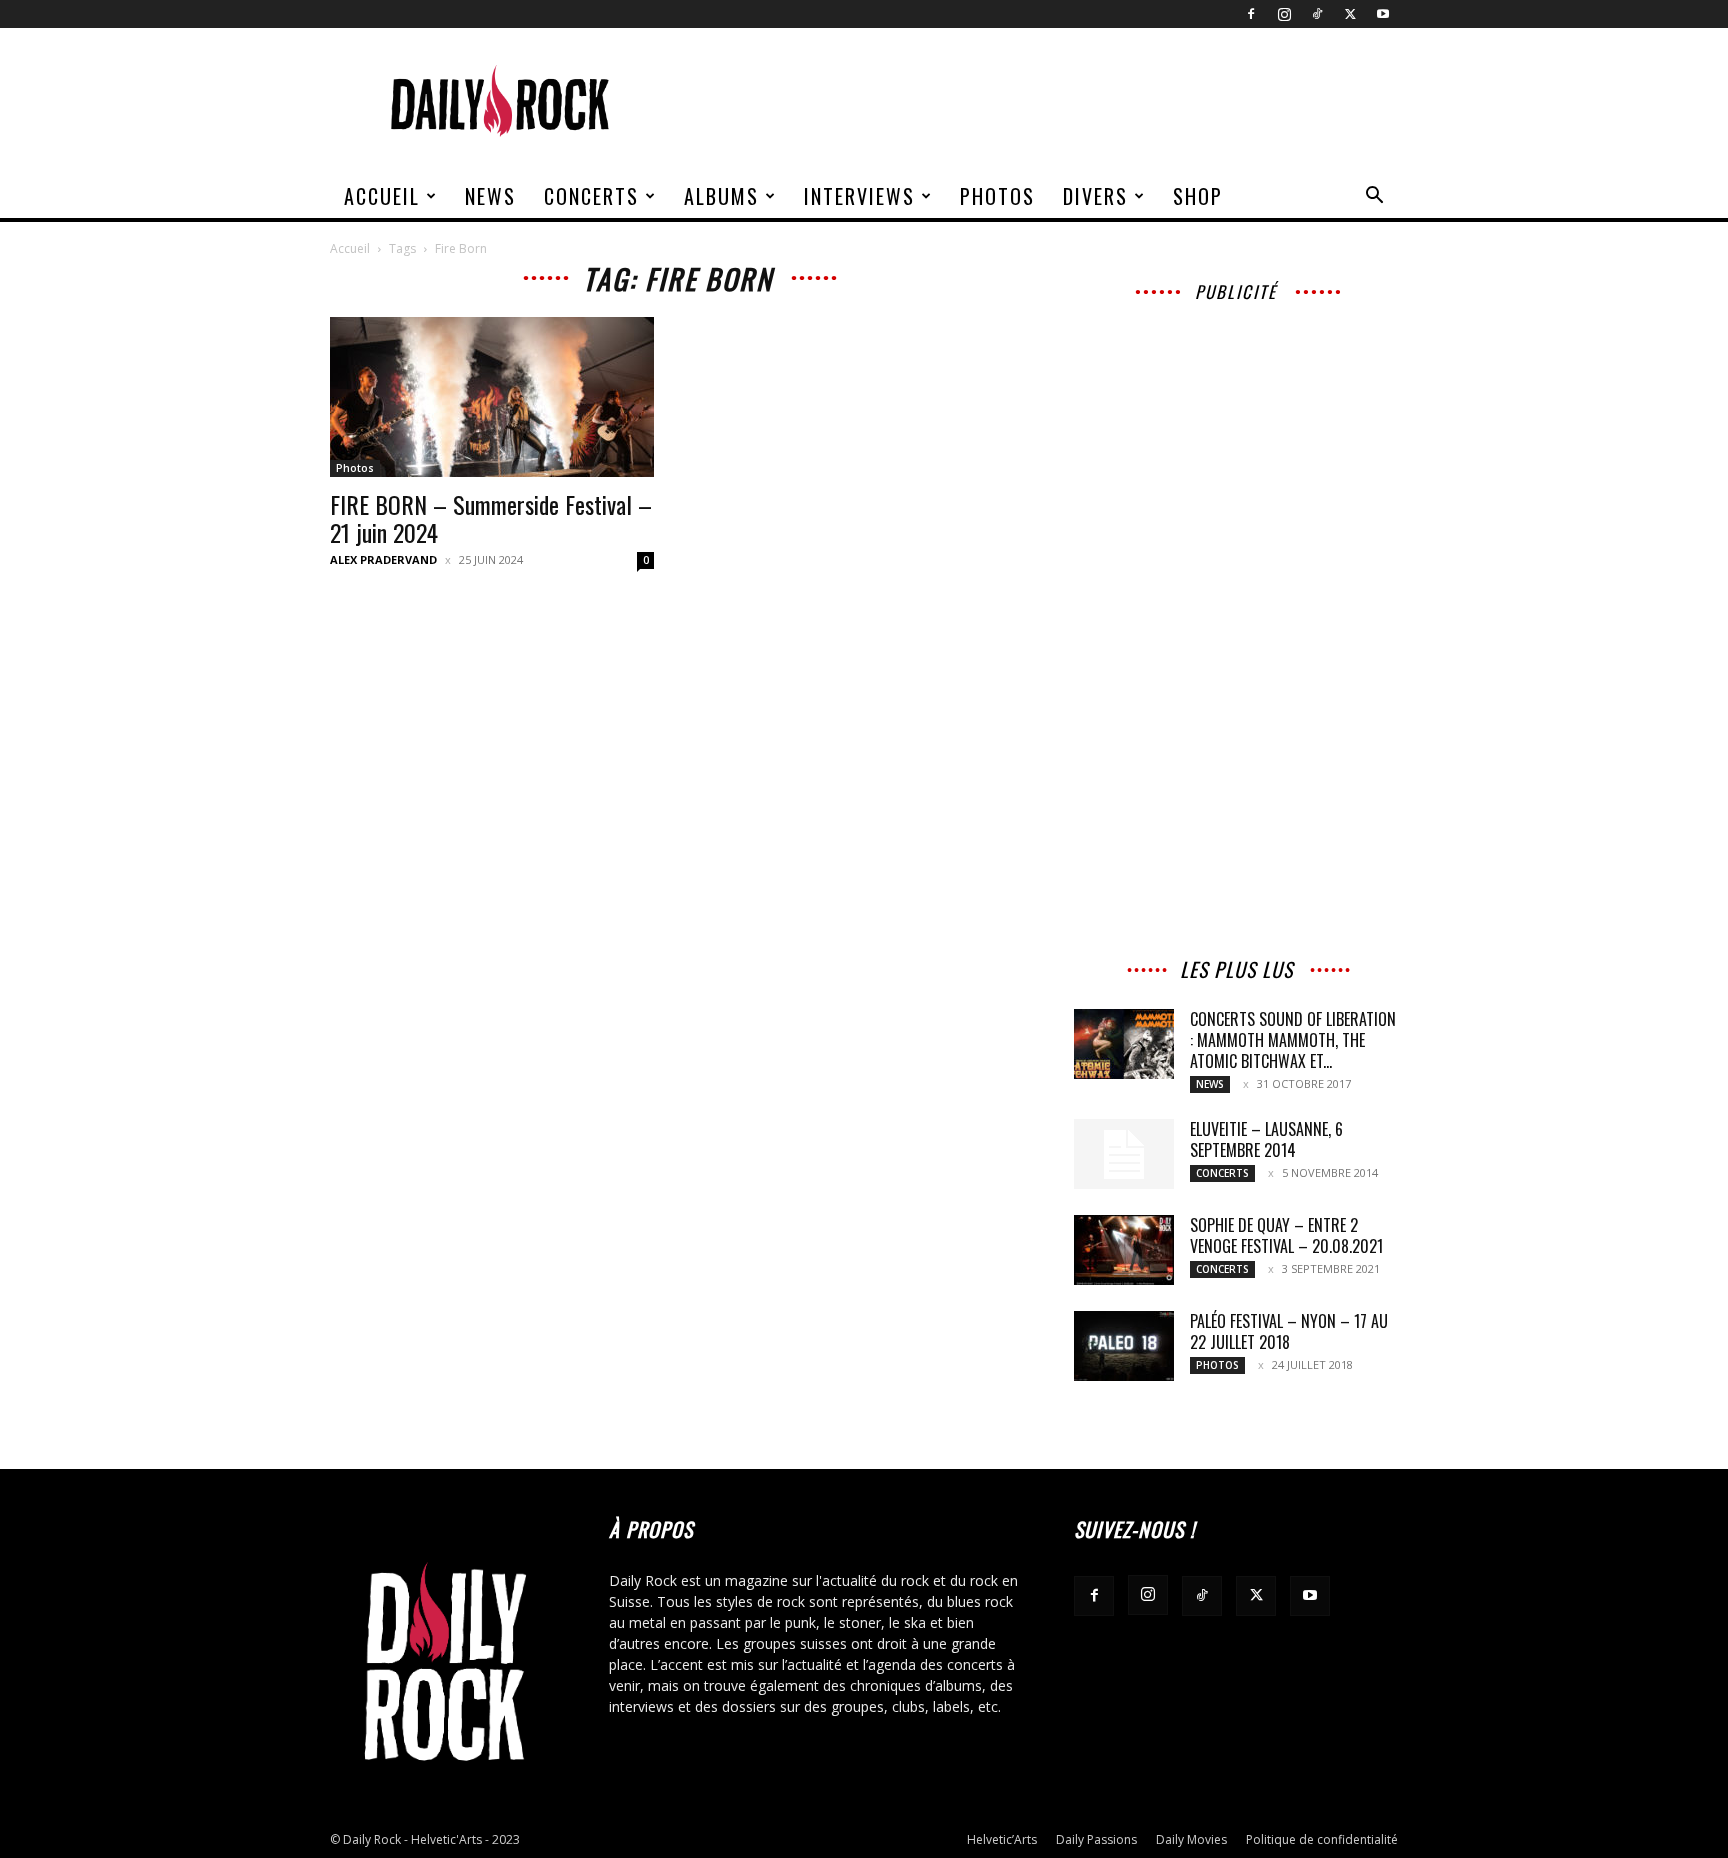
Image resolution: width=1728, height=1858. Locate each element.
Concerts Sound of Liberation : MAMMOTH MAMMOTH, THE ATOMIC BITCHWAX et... (1293, 1040)
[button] (1374, 197)
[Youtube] (1383, 14)
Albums (721, 196)
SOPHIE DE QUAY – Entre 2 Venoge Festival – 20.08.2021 (1286, 1235)
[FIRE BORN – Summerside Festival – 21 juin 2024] (492, 397)
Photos (997, 196)
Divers (1095, 196)
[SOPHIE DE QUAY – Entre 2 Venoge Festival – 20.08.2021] (1124, 1250)
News (490, 196)
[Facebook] (1251, 14)
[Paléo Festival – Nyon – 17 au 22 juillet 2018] (1124, 1346)
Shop (1198, 196)
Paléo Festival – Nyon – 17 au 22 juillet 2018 (1289, 1331)
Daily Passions (1096, 1839)
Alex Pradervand (383, 559)
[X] (1350, 14)
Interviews (859, 196)
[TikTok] (1317, 14)
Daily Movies (1191, 1839)
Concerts (591, 196)
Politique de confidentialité (1322, 1839)
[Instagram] (1284, 14)
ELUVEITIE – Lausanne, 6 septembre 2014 (1266, 1139)
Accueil (382, 196)
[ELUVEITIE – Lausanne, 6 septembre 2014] (1124, 1154)
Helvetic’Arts (1002, 1839)
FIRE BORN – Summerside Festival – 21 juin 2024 (491, 518)
